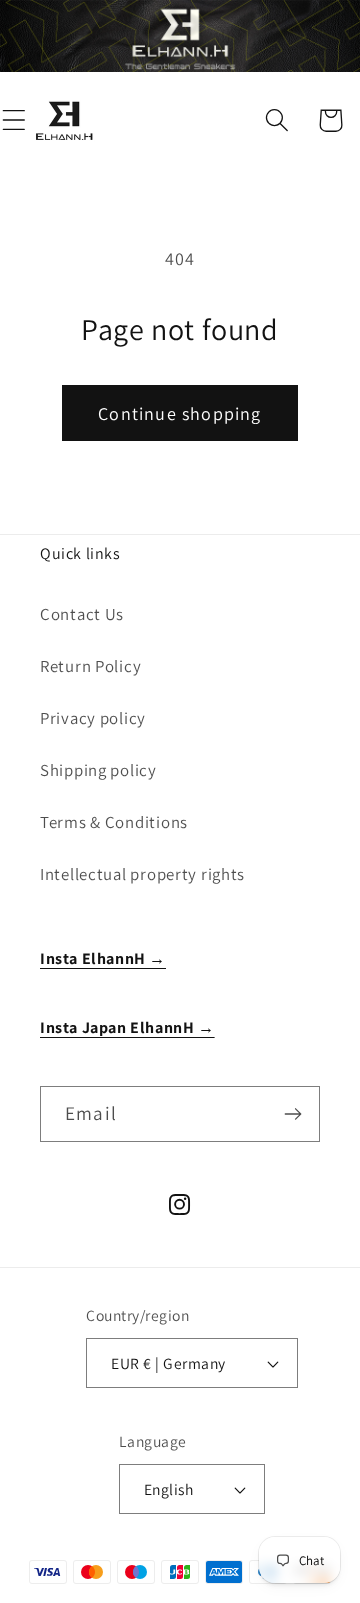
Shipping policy (98, 770)
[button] (277, 120)
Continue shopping (179, 413)
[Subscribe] (292, 1114)
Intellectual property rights (142, 874)
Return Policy (90, 666)
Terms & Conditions (114, 822)
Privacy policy (93, 718)
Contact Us (82, 614)
